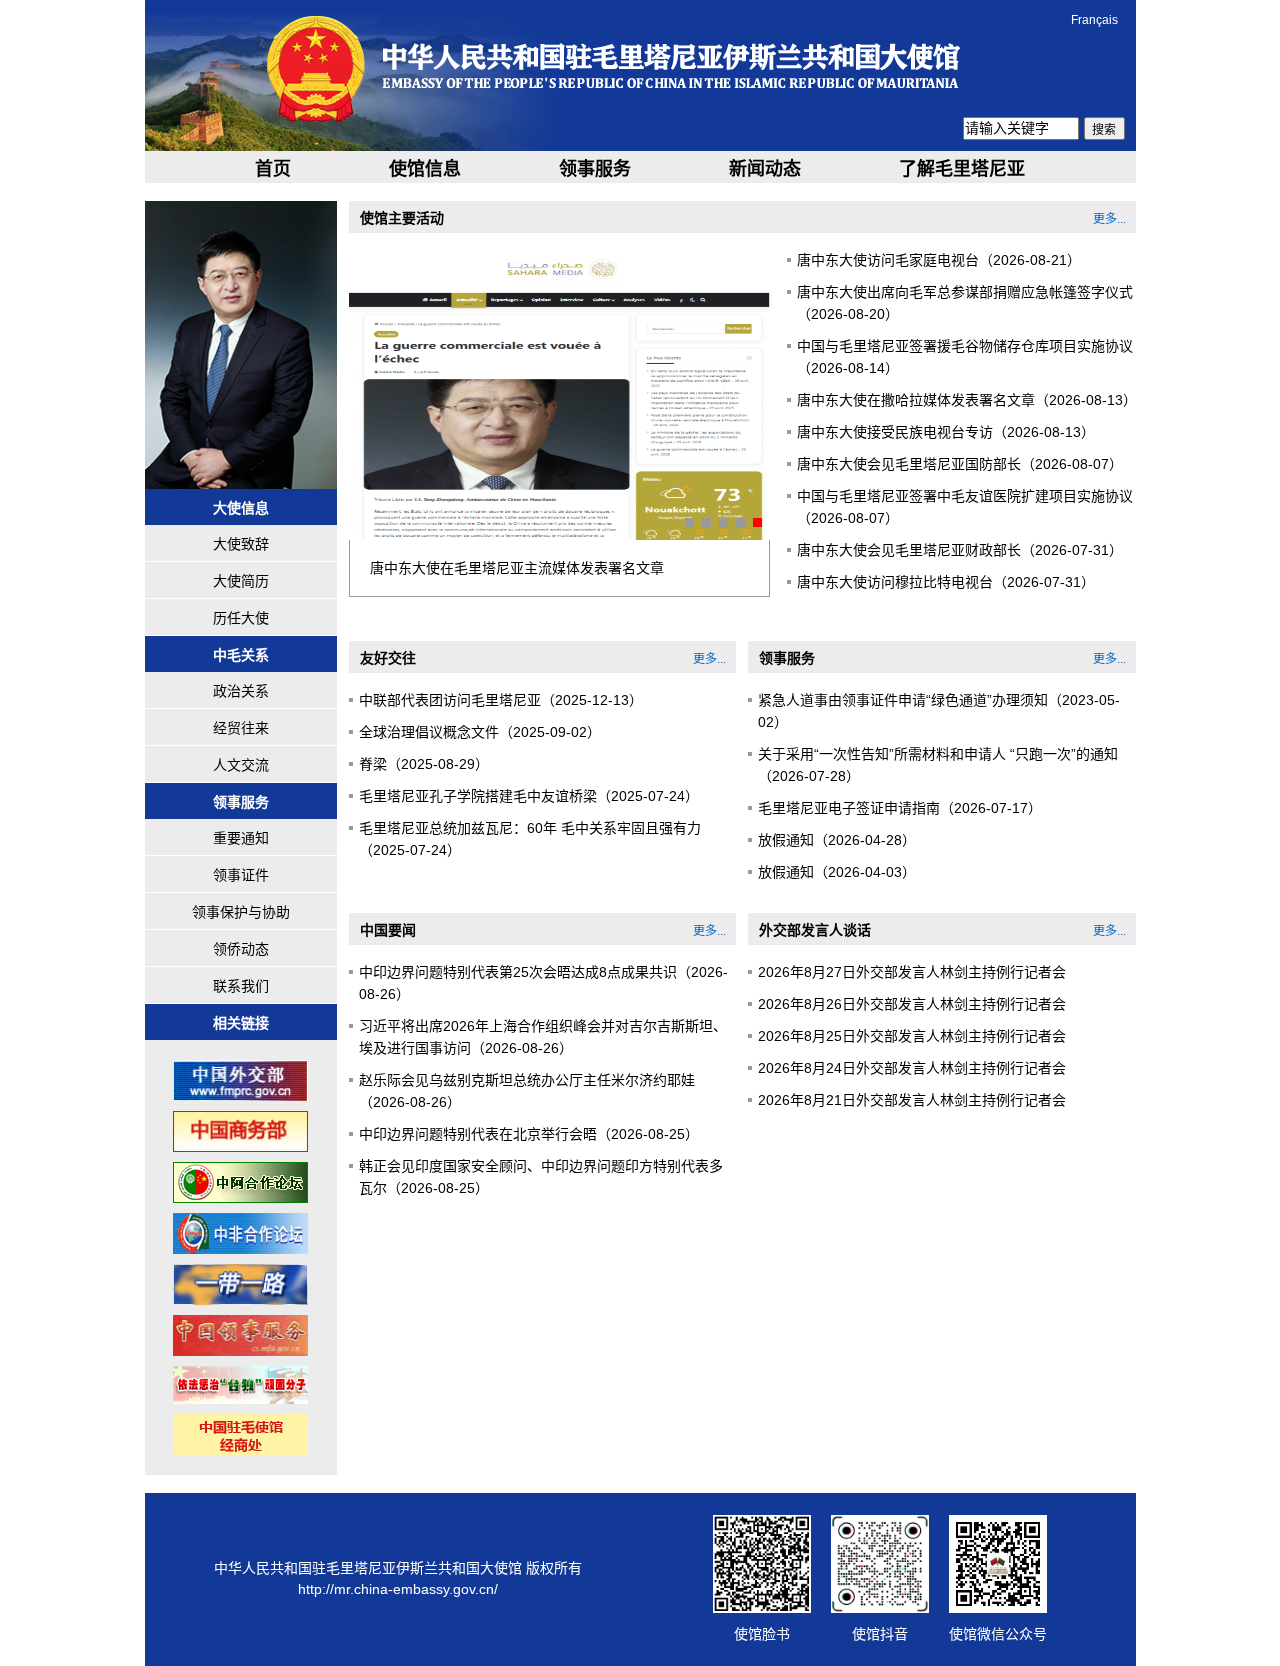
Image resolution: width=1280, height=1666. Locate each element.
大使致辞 (241, 544)
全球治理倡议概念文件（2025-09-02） (480, 732)
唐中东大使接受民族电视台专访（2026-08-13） (946, 432)
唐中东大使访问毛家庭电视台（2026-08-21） (939, 260)
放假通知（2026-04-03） (837, 872)
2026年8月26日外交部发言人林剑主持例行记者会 (912, 1004)
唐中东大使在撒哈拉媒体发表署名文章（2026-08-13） (967, 400)
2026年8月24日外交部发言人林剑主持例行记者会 (912, 1068)
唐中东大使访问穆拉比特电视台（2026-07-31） (946, 582)
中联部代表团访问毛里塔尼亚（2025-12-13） (501, 700)
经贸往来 (241, 728)
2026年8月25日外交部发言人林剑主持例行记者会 (912, 1036)
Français (1094, 20)
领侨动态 (241, 949)
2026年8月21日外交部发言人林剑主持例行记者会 (912, 1100)
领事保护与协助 (241, 912)
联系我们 (241, 986)
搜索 (1104, 130)
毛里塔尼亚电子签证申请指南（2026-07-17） (900, 808)
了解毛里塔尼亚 (962, 169)
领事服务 (595, 169)
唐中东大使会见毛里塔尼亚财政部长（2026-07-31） (960, 550)
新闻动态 (765, 169)
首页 (273, 169)
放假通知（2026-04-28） (837, 840)
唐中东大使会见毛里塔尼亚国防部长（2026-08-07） (960, 464)
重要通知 (241, 838)
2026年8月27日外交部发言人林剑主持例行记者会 (912, 972)
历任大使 (241, 618)
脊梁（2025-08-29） (424, 764)
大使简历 (241, 581)
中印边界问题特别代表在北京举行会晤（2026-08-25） (529, 1134)
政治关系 (241, 691)
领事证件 (241, 875)
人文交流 (241, 765)
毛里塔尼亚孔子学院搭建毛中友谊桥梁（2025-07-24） (529, 796)
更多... (1109, 219)
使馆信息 (425, 169)
